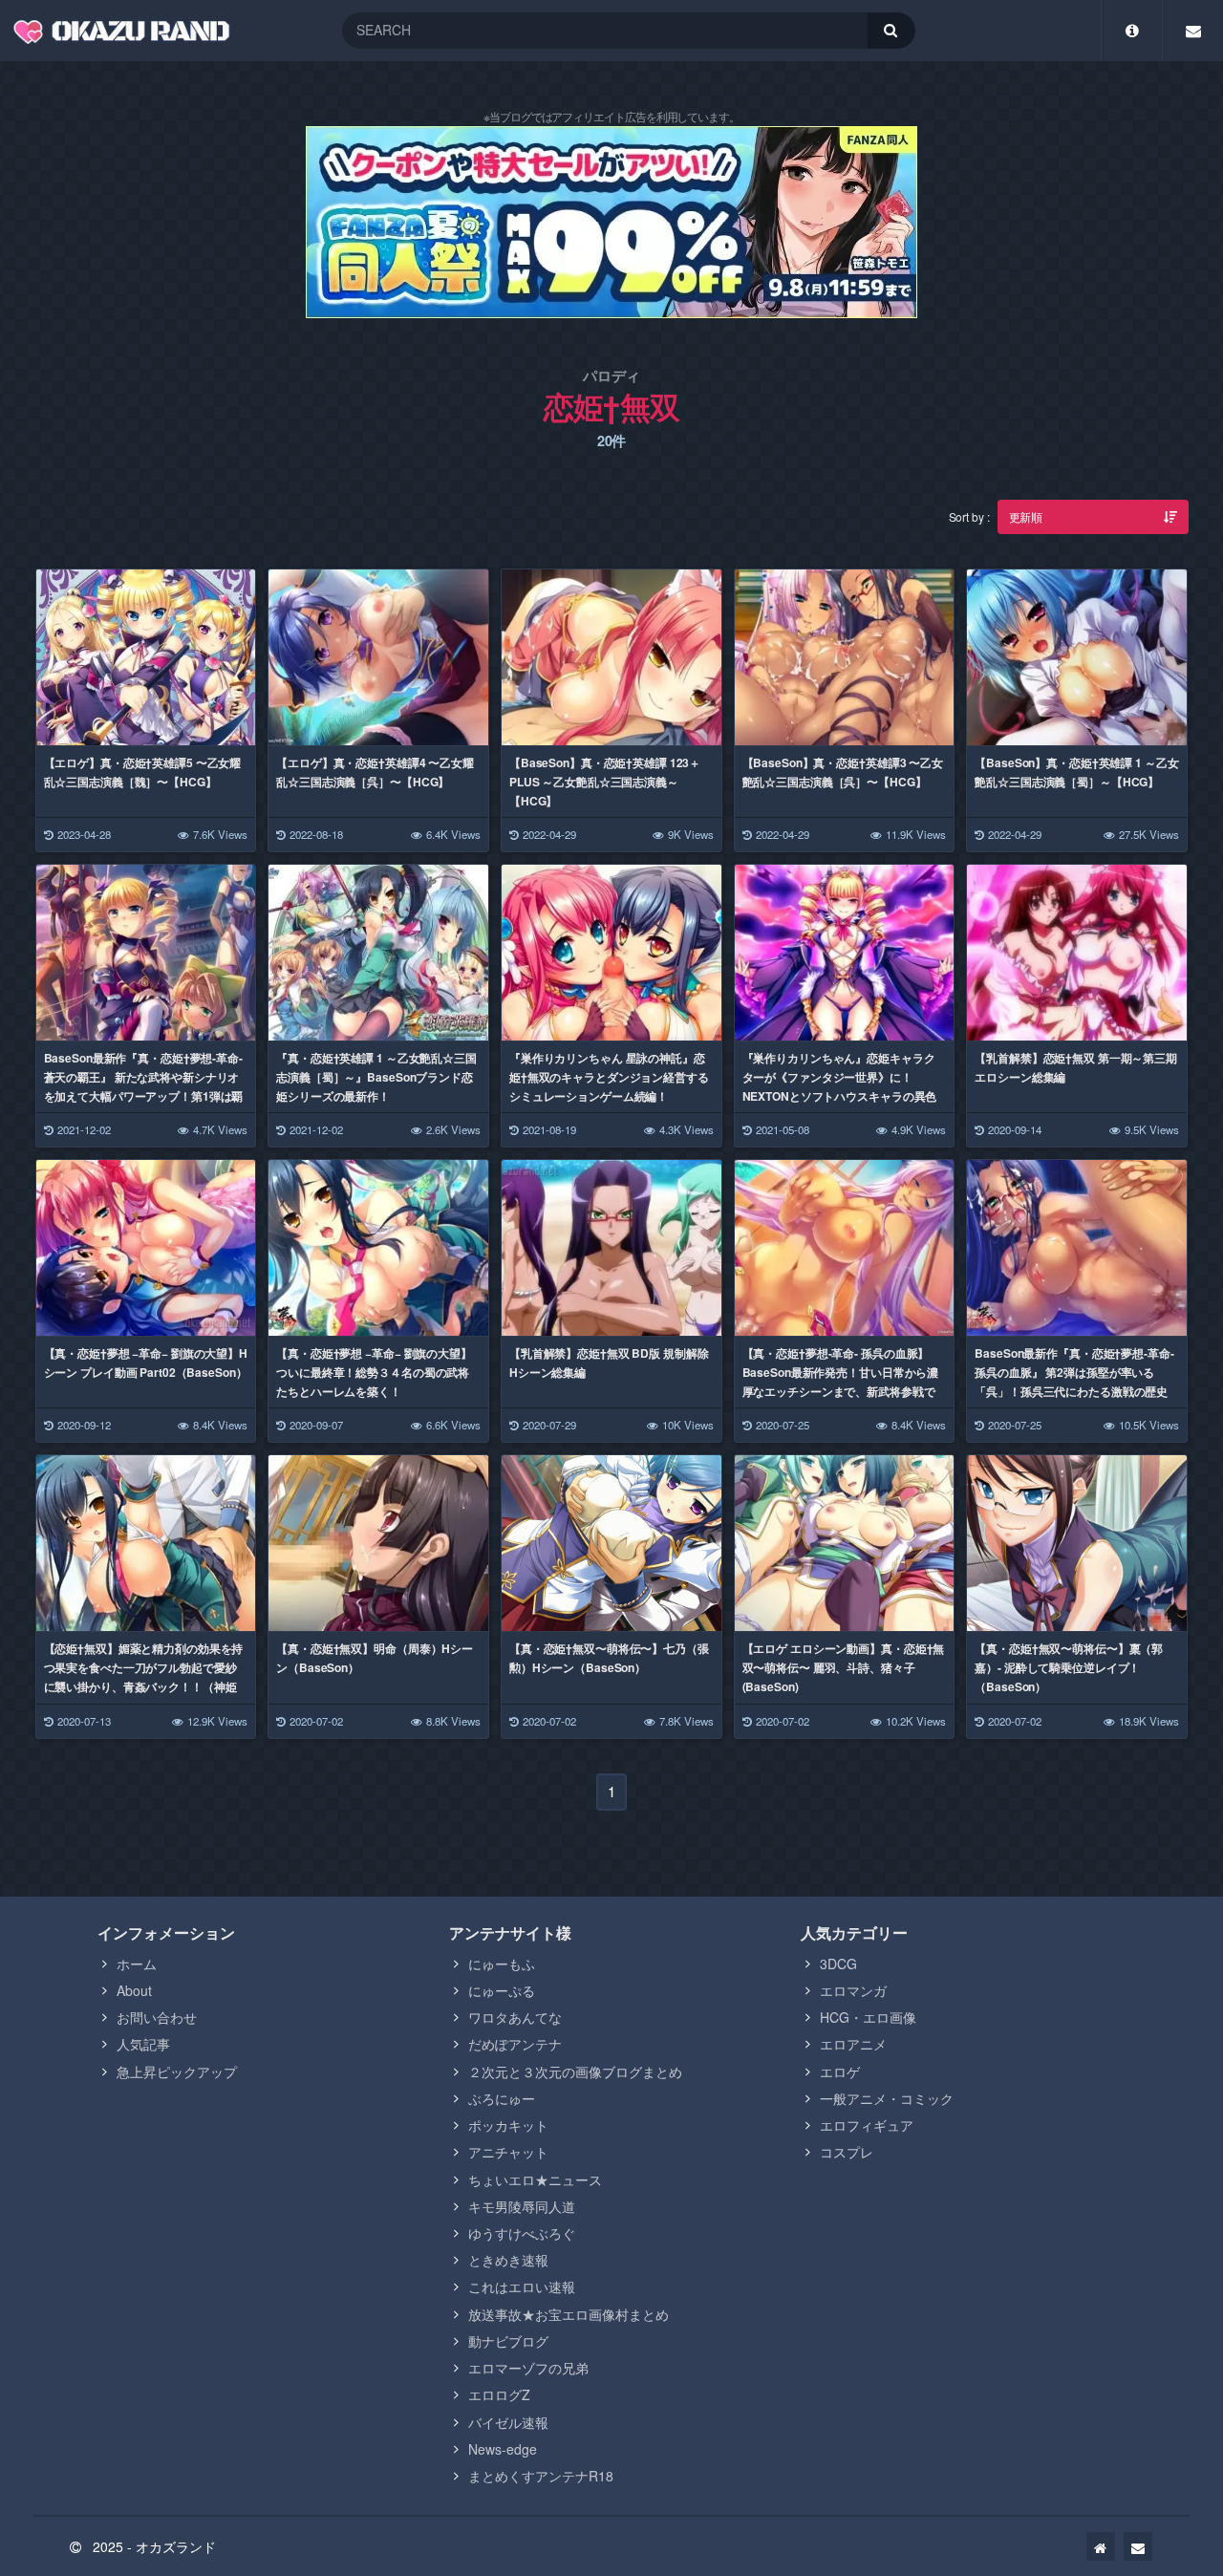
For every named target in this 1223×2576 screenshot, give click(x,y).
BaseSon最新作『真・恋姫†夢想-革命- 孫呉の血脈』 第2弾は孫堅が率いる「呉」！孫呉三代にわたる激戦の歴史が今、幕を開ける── (1074, 1382)
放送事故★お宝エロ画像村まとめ (569, 2314)
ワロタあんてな (515, 2017)
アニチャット (508, 2152)
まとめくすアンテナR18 (541, 2476)
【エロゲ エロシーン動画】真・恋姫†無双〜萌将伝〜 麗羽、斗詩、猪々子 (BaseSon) (844, 1667)
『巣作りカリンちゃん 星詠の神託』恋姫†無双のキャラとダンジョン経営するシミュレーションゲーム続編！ (609, 1077)
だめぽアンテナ (515, 2044)
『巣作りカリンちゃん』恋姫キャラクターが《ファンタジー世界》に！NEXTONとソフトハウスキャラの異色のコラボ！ (840, 1086)
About (134, 1990)
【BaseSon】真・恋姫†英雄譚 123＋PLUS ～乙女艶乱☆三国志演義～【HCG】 (605, 782)
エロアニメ (853, 2044)
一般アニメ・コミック (887, 2098)
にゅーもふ (502, 1964)
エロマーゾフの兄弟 (528, 2368)
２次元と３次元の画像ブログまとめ (575, 2072)
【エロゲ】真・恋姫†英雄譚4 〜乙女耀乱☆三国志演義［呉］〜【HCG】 (375, 772)
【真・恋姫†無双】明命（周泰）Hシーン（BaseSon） (375, 1658)
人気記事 (143, 2044)
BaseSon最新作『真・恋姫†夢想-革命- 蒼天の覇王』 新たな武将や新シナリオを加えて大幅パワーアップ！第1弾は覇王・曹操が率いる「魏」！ (144, 1086)
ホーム (137, 1964)
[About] (1132, 31)
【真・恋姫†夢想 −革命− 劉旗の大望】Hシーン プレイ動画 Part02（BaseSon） (146, 1363)
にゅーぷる (502, 1990)
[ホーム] (1101, 2546)
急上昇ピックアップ (177, 2072)
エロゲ (840, 2072)
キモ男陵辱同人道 (522, 2206)
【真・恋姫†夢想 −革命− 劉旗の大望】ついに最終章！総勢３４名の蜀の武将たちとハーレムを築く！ (374, 1372)
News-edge (503, 2449)
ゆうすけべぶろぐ (522, 2233)
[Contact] (1193, 31)
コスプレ (847, 2152)
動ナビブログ (508, 2341)
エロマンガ (853, 1990)
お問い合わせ (157, 2017)
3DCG (838, 1964)
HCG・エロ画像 (868, 2017)
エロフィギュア (867, 2125)
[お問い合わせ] (1138, 2546)
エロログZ (499, 2394)
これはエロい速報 (522, 2286)
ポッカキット (508, 2125)
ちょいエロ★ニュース (535, 2179)
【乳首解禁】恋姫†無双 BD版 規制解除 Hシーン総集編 (609, 1363)
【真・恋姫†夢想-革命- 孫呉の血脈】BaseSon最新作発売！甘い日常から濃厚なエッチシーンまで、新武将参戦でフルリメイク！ (841, 1382)
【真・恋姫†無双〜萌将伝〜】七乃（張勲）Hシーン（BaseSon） (609, 1658)
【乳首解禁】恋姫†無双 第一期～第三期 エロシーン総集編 (1076, 1067)
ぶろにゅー (502, 2098)
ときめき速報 (508, 2260)
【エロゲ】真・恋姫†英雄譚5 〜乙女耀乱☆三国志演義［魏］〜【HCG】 (143, 772)
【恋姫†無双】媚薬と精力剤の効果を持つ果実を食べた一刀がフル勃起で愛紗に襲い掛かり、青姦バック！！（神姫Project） (144, 1677)
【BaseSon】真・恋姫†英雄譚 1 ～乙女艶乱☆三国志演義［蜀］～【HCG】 (1076, 772)
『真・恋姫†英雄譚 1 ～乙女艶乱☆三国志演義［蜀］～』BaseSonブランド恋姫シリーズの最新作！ (376, 1077)
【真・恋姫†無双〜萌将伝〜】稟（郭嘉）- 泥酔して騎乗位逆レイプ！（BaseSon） (1069, 1667)
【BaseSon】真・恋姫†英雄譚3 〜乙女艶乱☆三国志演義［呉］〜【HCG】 (843, 772)
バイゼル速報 (508, 2422)
